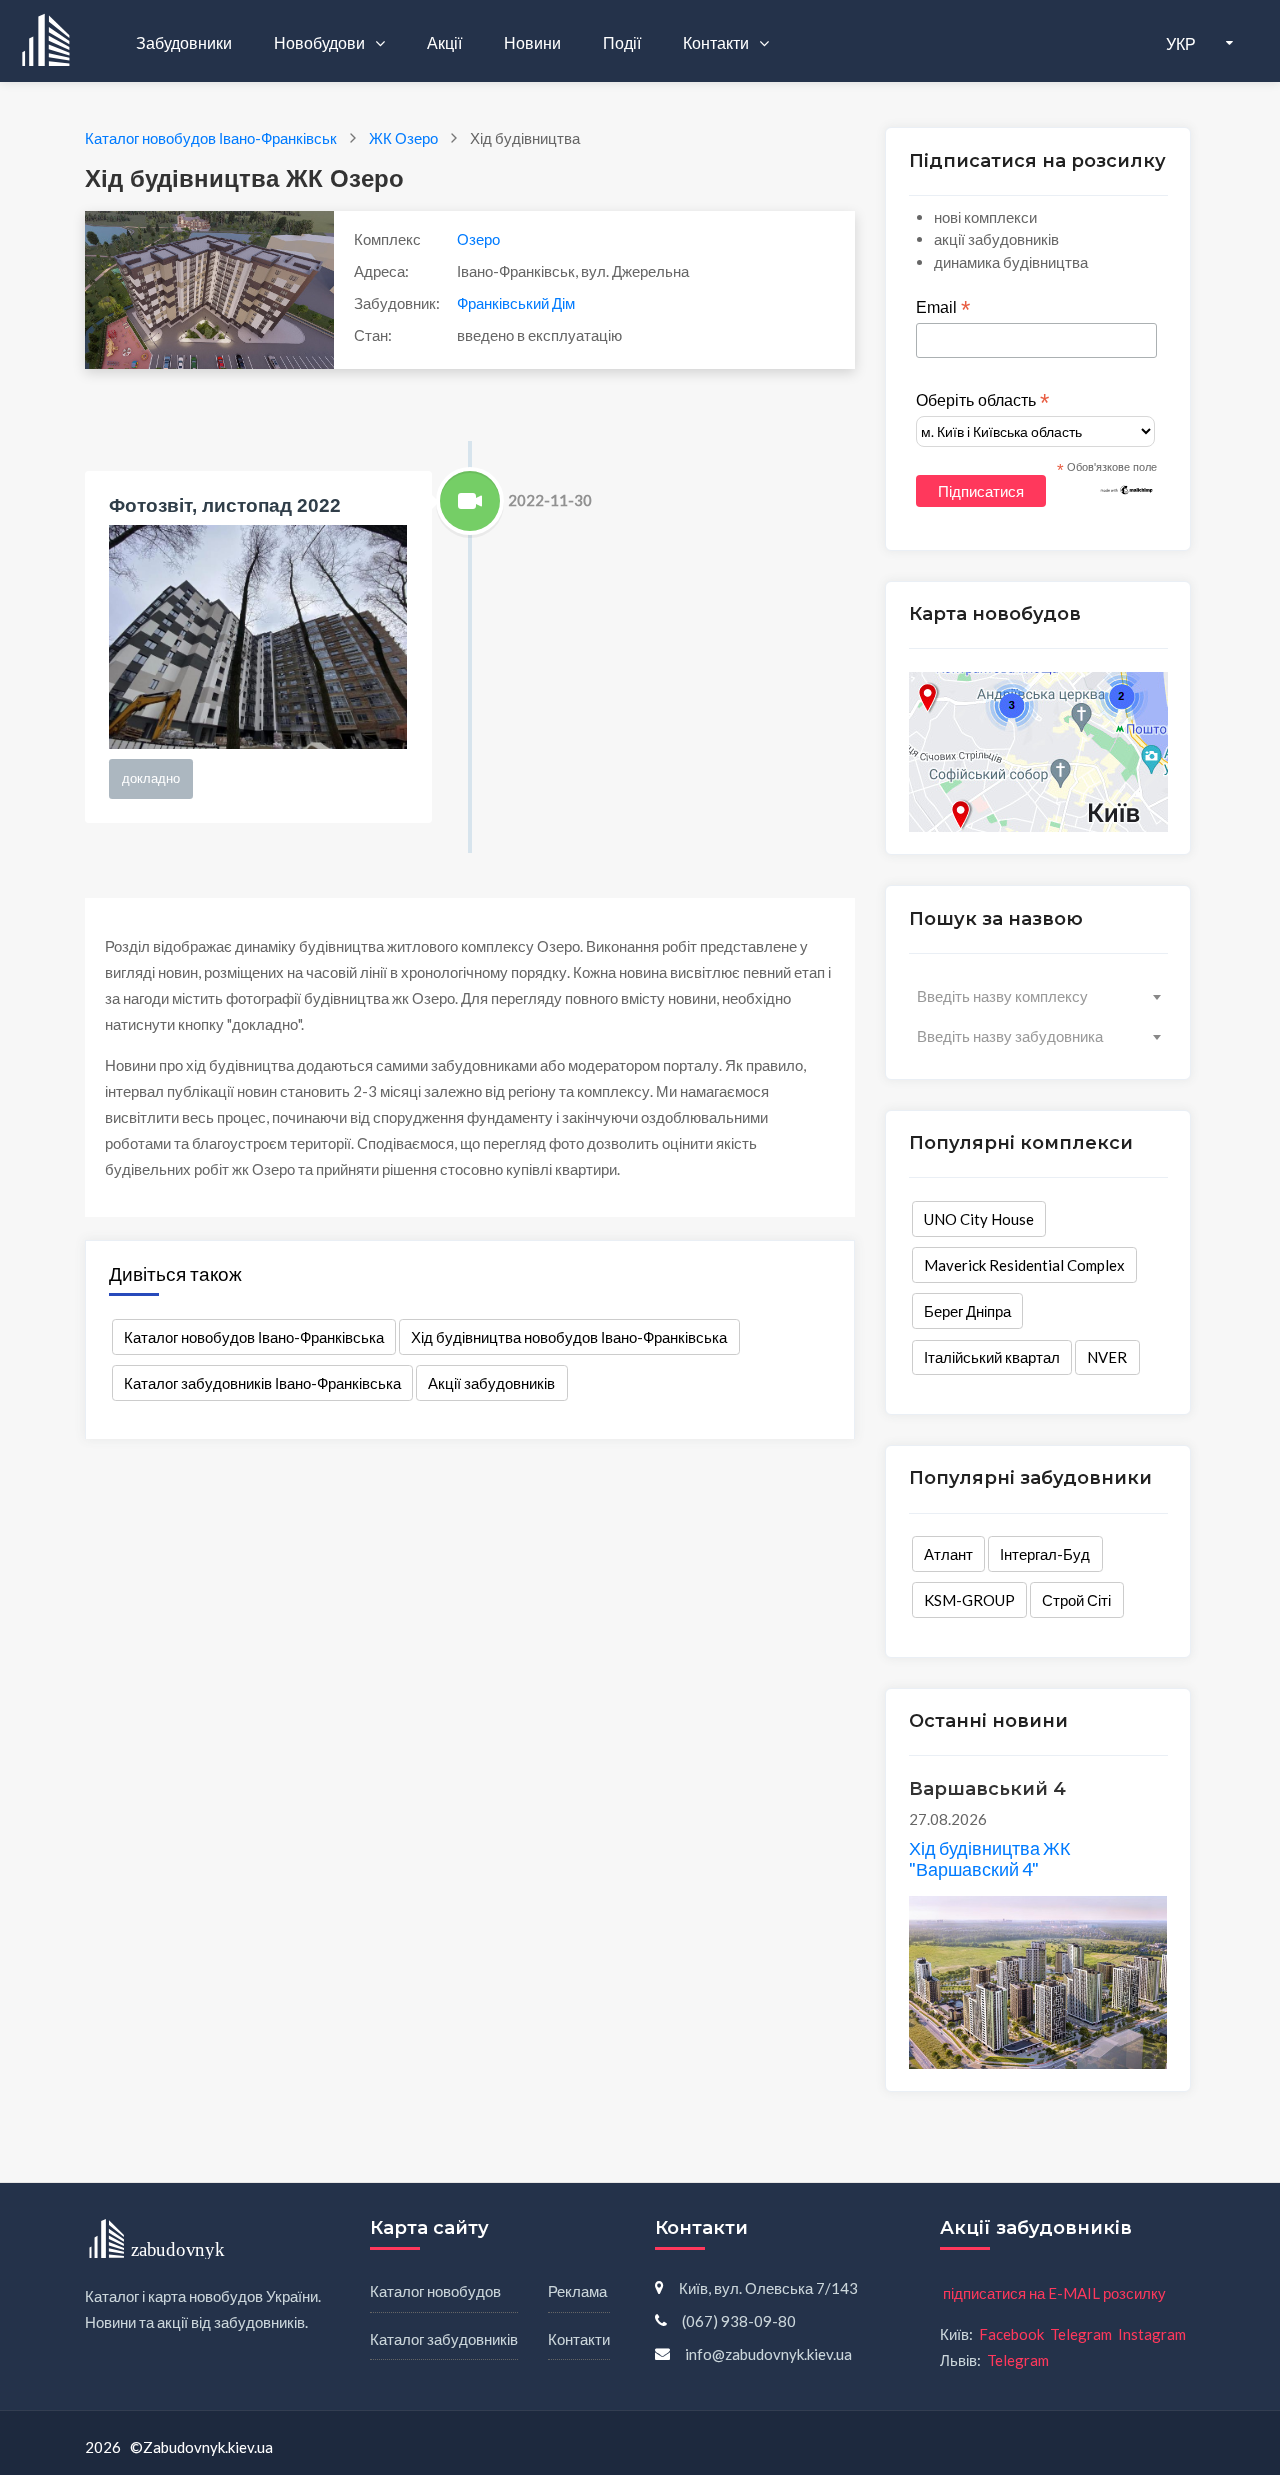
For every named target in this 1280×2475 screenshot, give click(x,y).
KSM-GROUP (969, 1600)
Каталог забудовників (444, 2339)
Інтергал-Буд (1045, 1554)
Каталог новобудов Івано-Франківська (254, 1337)
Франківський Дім (516, 303)
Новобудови (321, 42)
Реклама (577, 2291)
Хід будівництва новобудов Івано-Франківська (569, 1337)
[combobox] (1038, 996)
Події (622, 42)
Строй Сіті (1076, 1600)
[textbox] (1038, 996)
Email (943, 308)
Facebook (1011, 2334)
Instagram (1152, 2334)
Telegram (1081, 2334)
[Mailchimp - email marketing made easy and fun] (1127, 489)
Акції (444, 42)
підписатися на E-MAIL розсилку (1054, 2293)
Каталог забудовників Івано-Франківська (262, 1383)
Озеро (478, 239)
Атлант (948, 1554)
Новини (532, 42)
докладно (151, 778)
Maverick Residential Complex (1024, 1265)
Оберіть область (982, 401)
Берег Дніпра (967, 1311)
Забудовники (184, 42)
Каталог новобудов (435, 2291)
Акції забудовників (491, 1383)
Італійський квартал (992, 1357)
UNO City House (979, 1219)
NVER (1107, 1357)
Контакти (717, 42)
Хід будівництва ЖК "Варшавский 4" (989, 1859)
